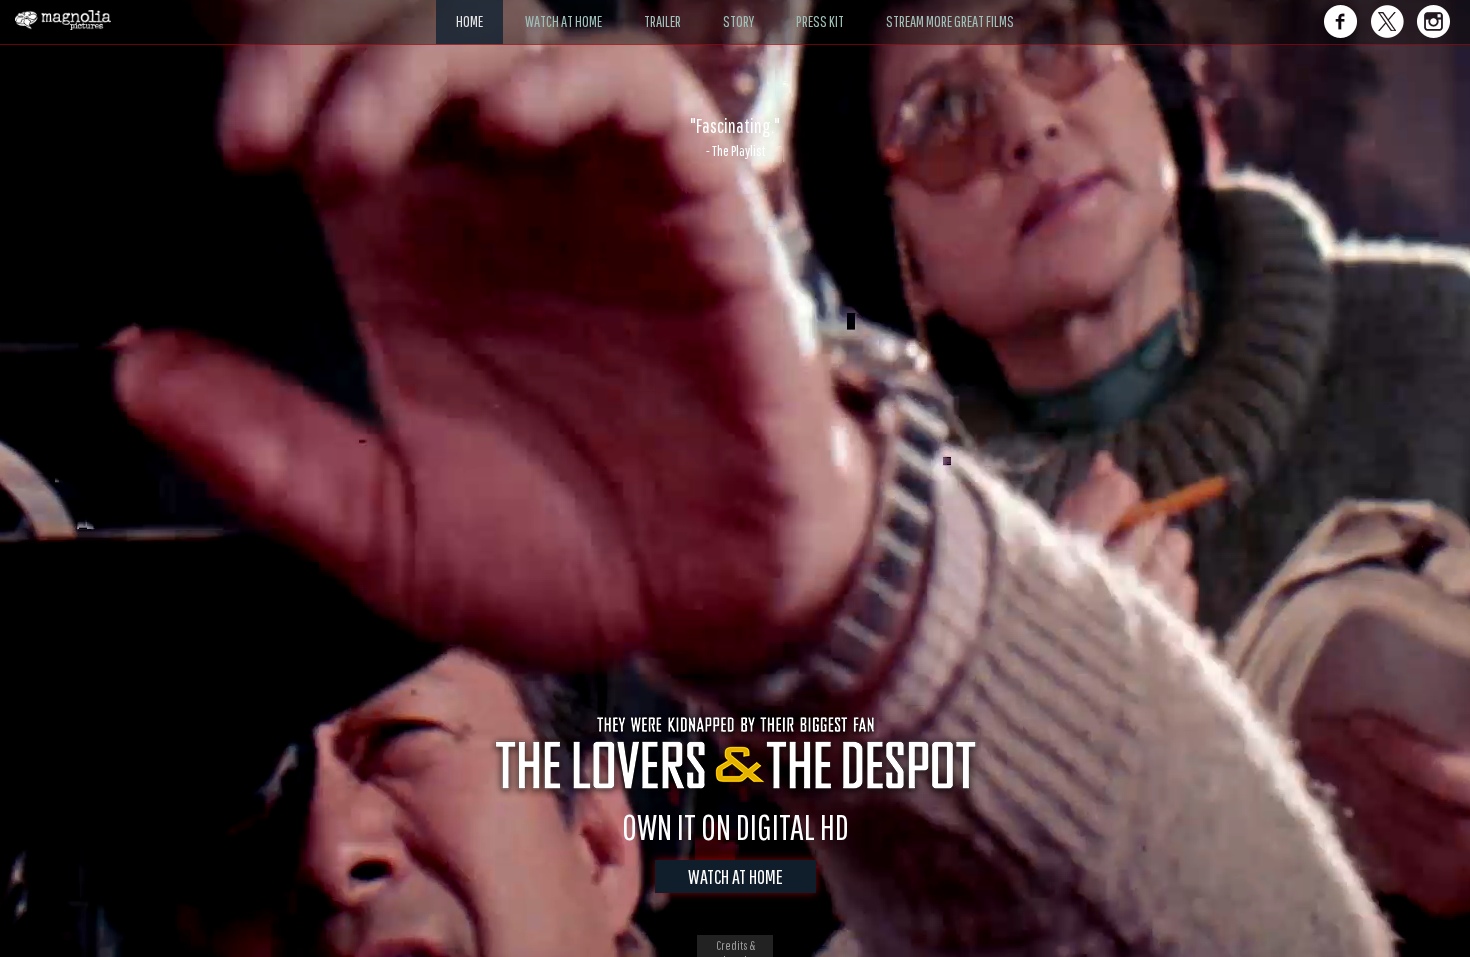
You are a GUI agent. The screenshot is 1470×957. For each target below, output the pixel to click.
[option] (735, 137)
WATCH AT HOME (735, 876)
